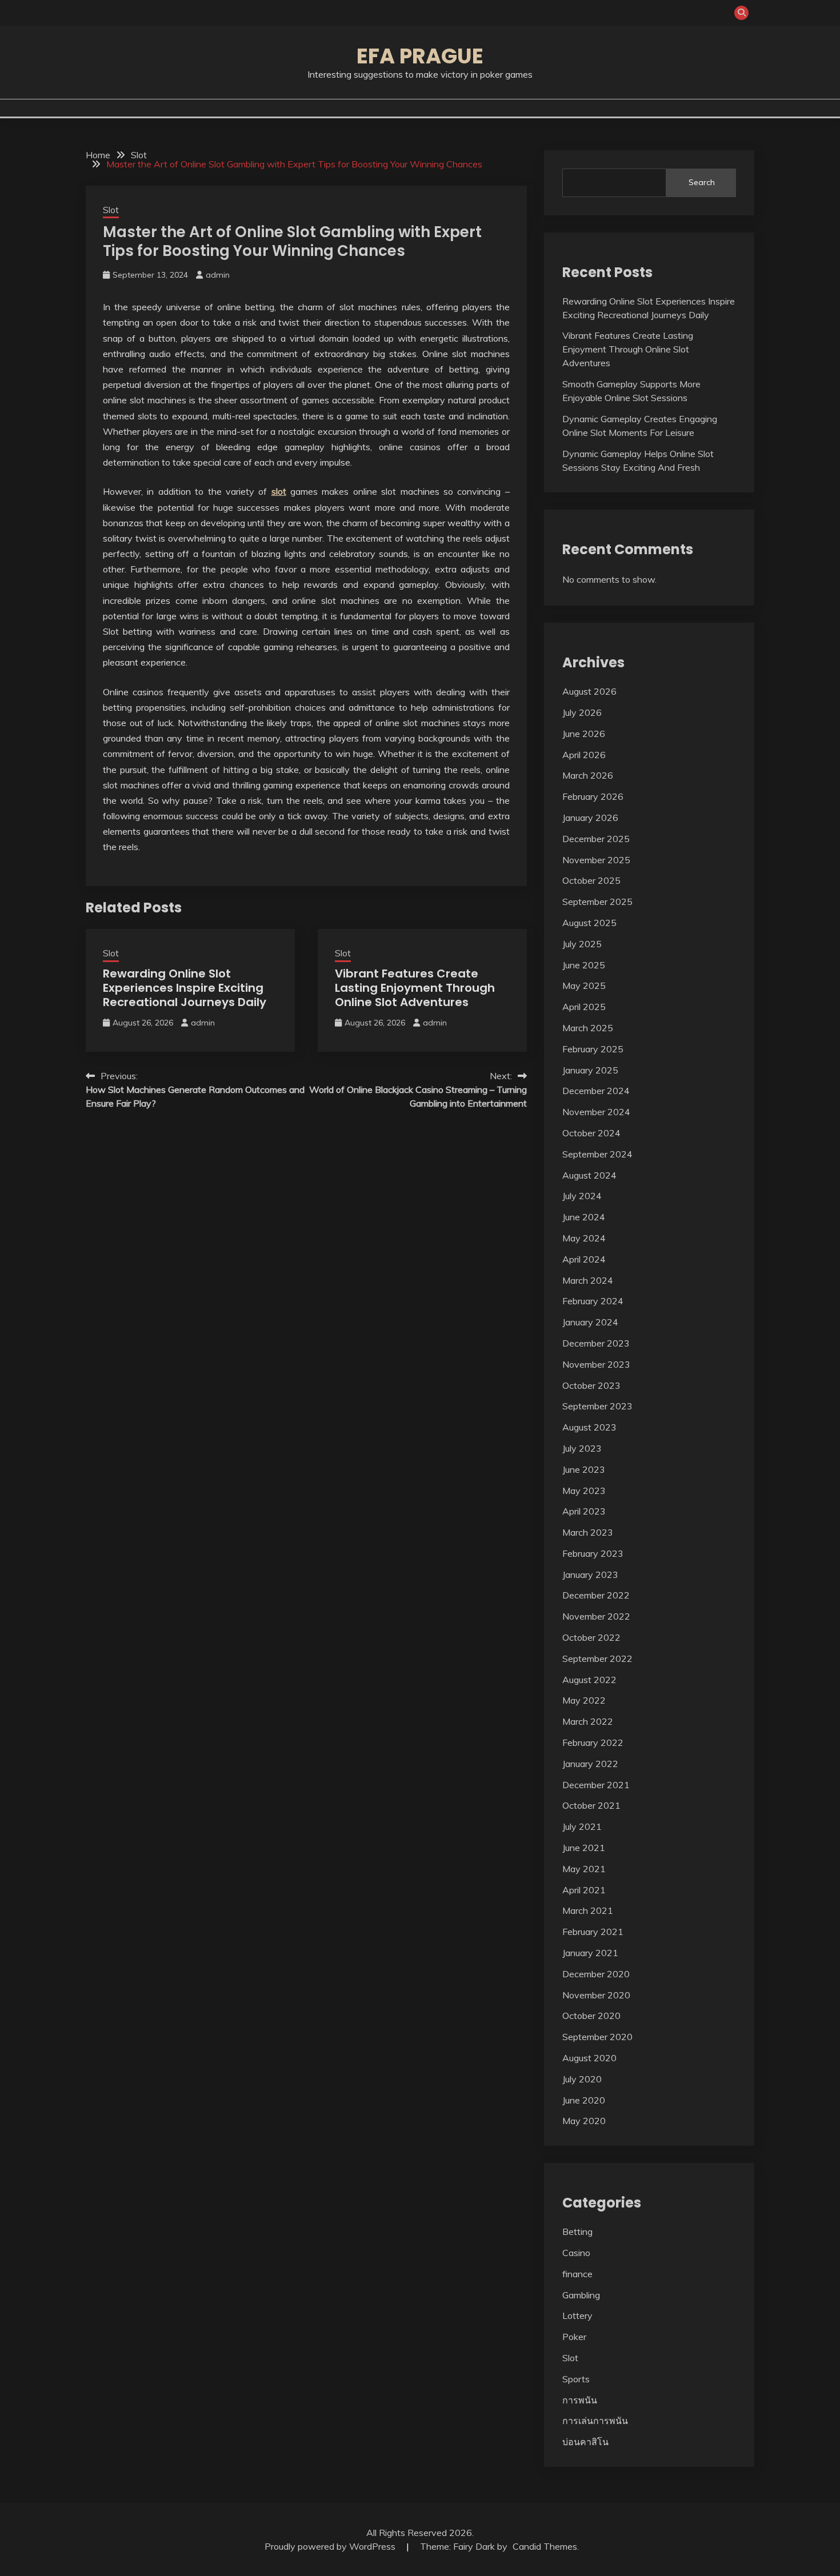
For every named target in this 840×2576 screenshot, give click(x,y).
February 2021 (593, 1932)
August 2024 (589, 1175)
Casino (576, 2253)
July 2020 (582, 2079)
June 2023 (584, 1469)
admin (218, 275)
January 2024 (590, 1322)
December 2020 (596, 1974)
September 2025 (597, 902)
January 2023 (590, 1575)
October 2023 (591, 1385)
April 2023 (584, 1511)
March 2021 (588, 1910)
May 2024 (584, 1238)
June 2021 (584, 1848)
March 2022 (588, 1721)
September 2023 (597, 1406)
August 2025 (589, 923)
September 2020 (597, 2037)
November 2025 (596, 860)
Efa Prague (420, 56)
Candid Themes (545, 2546)
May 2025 (584, 985)
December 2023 (596, 1343)
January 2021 (590, 1953)
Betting (577, 2232)
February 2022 (593, 1742)
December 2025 (596, 839)
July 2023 (582, 1448)
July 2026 (582, 712)
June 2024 (584, 1217)
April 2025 (584, 1007)
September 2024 (597, 1154)
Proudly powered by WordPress (331, 2546)
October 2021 (591, 1805)
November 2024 (596, 1112)
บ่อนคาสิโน (585, 2442)
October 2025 (591, 880)
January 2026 (590, 818)
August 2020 (589, 2058)
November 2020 (596, 1995)
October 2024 (591, 1133)
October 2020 (591, 2016)
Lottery (577, 2315)
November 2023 (596, 1364)
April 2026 (584, 755)
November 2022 (596, 1616)
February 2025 (593, 1049)
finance (577, 2274)
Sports (576, 2379)
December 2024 (596, 1091)
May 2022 (584, 1700)
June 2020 (584, 2100)
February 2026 (593, 796)
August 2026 (589, 691)
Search (702, 182)
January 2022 (590, 1764)
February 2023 (593, 1553)
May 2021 (584, 1869)
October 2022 (591, 1637)
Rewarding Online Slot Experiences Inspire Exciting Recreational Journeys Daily (185, 988)
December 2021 (596, 1785)
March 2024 (588, 1280)
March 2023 (588, 1532)
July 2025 (582, 944)
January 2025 (590, 1070)
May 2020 (584, 2121)
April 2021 (584, 1890)
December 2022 (596, 1595)
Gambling (581, 2295)
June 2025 (584, 965)
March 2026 (588, 775)
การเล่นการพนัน (595, 2421)
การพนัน (580, 2400)
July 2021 (582, 1826)
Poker (574, 2337)
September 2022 (597, 1658)
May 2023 (584, 1491)
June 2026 (584, 734)
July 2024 (582, 1196)
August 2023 (589, 1427)
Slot (111, 210)
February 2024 (593, 1301)
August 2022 (589, 1680)
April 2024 (584, 1259)
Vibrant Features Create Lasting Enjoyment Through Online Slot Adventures (415, 988)
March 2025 (588, 1028)
